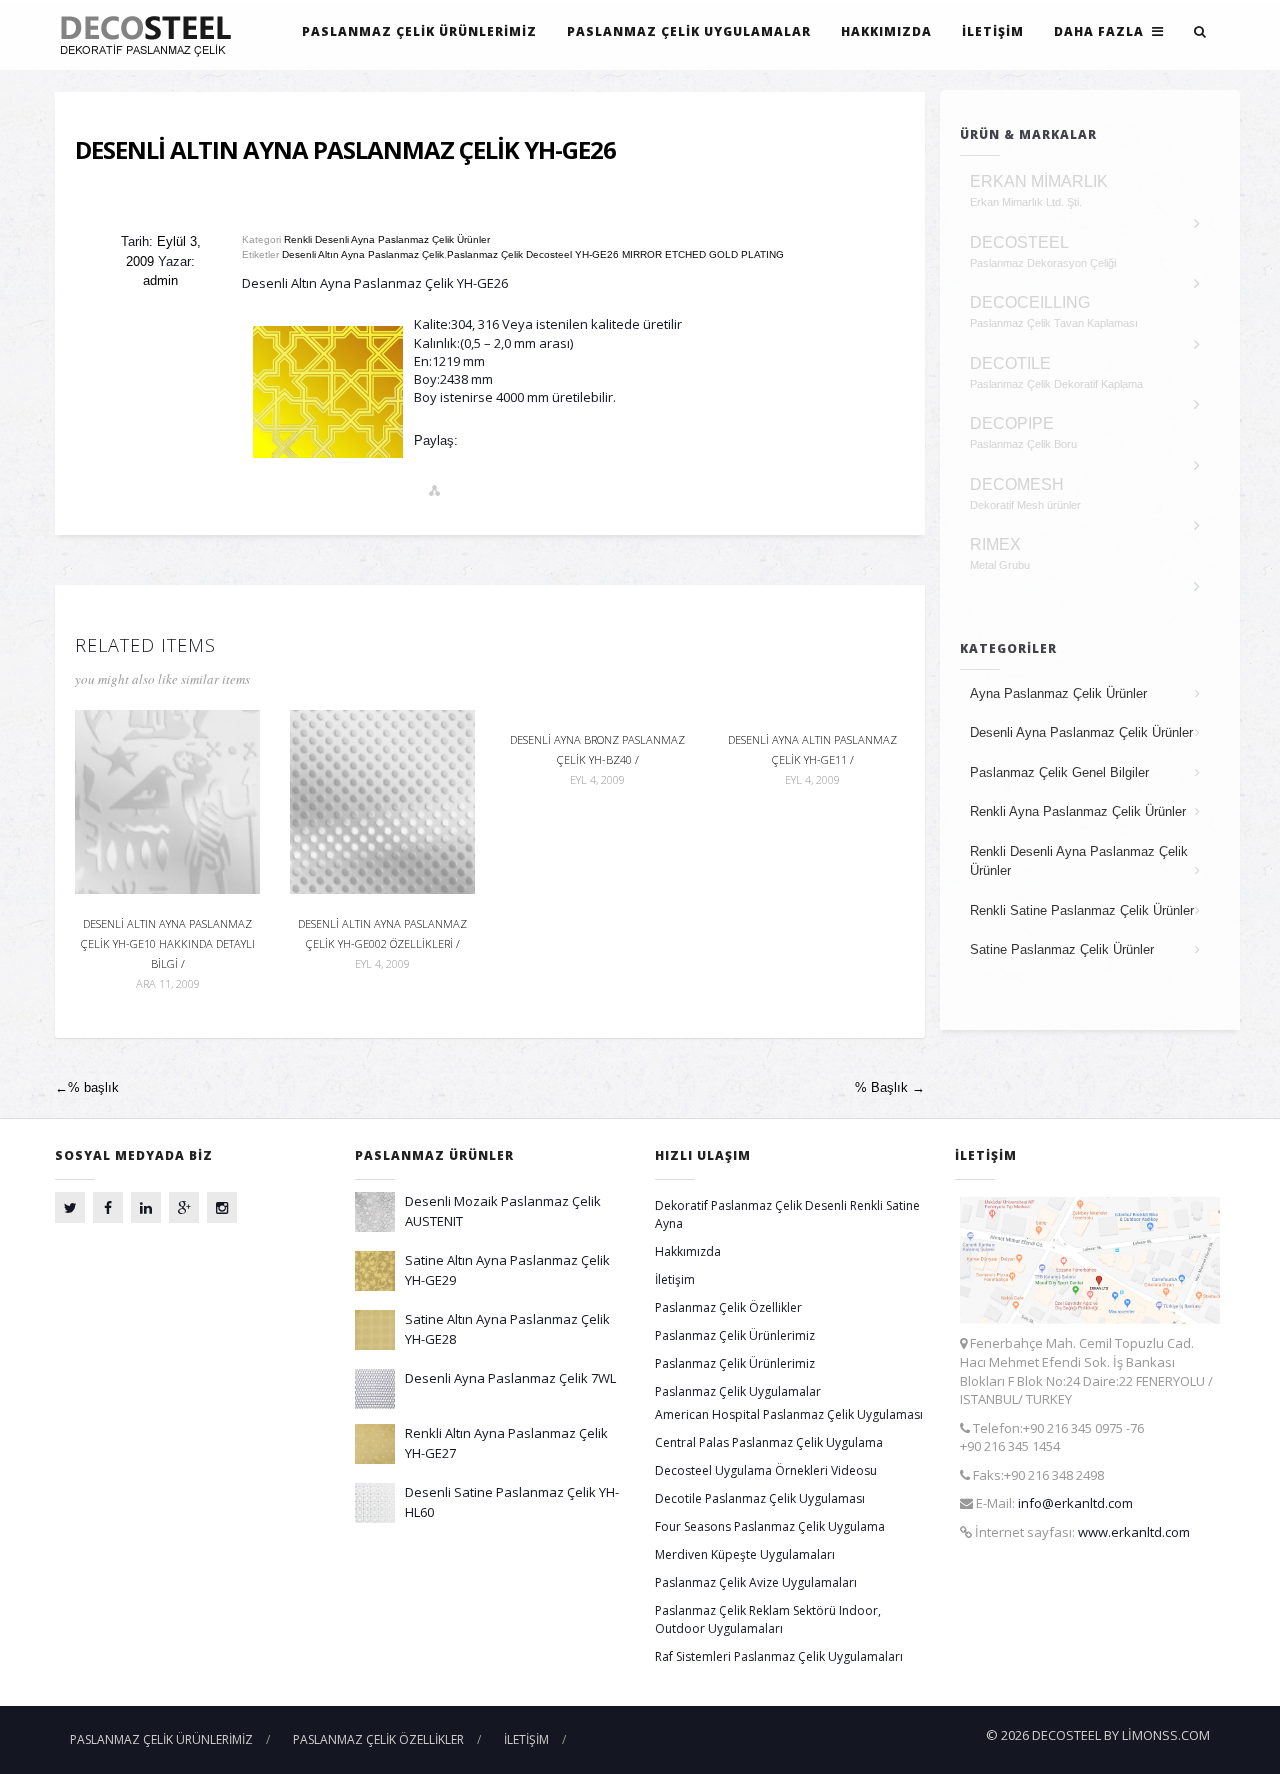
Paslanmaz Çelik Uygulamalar (689, 31)
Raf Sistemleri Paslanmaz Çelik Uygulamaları (779, 1656)
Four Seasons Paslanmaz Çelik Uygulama (770, 1526)
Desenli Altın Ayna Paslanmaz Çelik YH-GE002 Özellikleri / (382, 942)
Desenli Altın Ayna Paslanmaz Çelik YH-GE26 (345, 149)
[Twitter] (70, 1207)
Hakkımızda (886, 31)
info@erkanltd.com (1075, 1503)
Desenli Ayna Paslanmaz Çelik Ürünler (1081, 732)
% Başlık (890, 1087)
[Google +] (184, 1207)
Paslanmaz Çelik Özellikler (728, 1307)
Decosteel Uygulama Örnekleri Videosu (766, 1470)
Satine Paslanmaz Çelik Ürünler (1062, 949)
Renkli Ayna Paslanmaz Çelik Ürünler (1078, 811)
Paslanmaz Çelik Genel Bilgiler (1059, 772)
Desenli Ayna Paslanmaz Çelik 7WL (510, 1378)
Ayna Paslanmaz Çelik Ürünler (1058, 693)
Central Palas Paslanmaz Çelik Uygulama (769, 1442)
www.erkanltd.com (1134, 1532)
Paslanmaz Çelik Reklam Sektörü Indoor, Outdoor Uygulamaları (768, 1619)
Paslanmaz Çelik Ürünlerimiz (419, 31)
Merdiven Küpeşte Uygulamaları (745, 1554)
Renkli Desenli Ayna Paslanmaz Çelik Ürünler (387, 239)
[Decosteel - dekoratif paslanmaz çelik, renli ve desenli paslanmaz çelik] (151, 35)
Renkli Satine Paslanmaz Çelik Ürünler (1082, 910)
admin (160, 280)
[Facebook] (108, 1207)
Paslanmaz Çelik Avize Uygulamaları (756, 1582)
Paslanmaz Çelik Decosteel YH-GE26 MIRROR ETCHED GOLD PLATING (615, 254)
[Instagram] (222, 1207)
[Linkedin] (146, 1207)
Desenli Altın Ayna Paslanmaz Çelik (363, 254)
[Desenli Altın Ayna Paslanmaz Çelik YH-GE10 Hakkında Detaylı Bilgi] (167, 800)
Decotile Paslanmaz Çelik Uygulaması (760, 1498)
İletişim (993, 31)
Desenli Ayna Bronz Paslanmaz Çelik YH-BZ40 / (597, 759)
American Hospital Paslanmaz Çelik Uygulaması (789, 1414)
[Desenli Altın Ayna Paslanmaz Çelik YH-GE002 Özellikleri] (382, 800)
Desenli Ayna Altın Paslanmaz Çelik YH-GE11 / (812, 759)
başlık (87, 1087)
